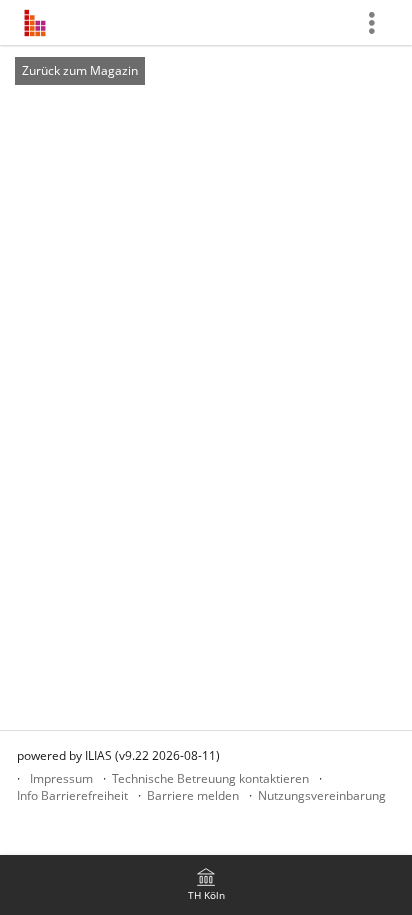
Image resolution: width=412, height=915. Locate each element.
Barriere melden (193, 795)
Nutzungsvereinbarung (322, 795)
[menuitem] (206, 885)
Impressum (61, 778)
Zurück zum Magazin (80, 70)
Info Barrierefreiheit (72, 795)
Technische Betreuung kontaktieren (210, 778)
